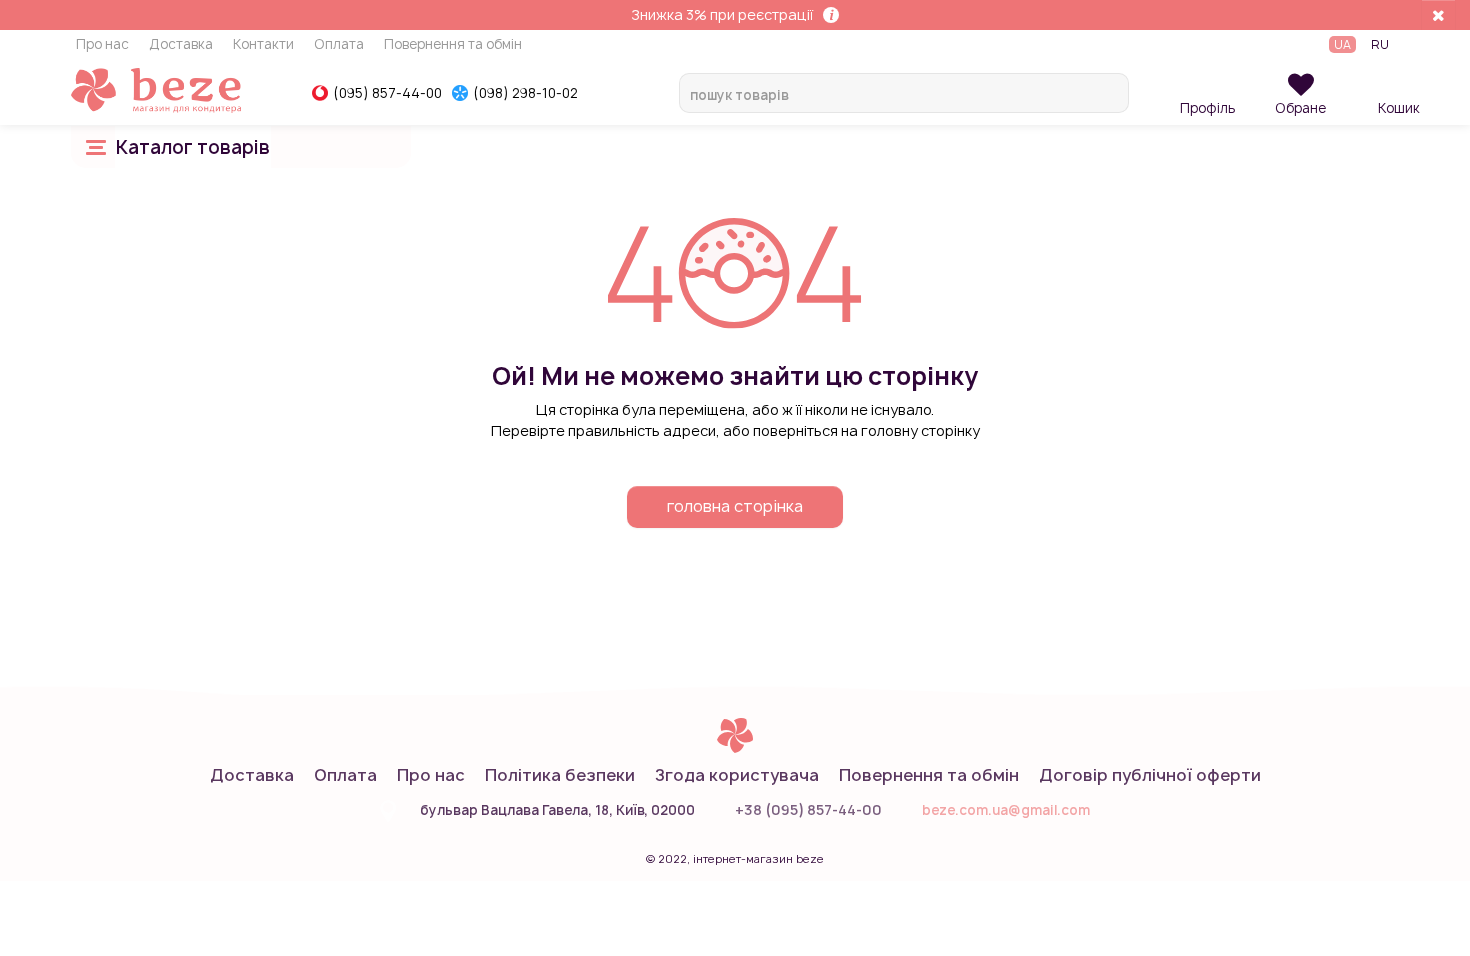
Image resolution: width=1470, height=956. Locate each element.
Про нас (102, 45)
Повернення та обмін (453, 45)
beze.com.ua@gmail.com (1006, 810)
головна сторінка (735, 506)
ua (1342, 44)
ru (1380, 44)
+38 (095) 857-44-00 (808, 809)
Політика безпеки (560, 775)
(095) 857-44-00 (387, 93)
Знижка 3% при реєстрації (722, 14)
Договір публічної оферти (1150, 775)
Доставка (181, 45)
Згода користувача (737, 775)
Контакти (263, 45)
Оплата (339, 45)
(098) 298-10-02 (525, 93)
